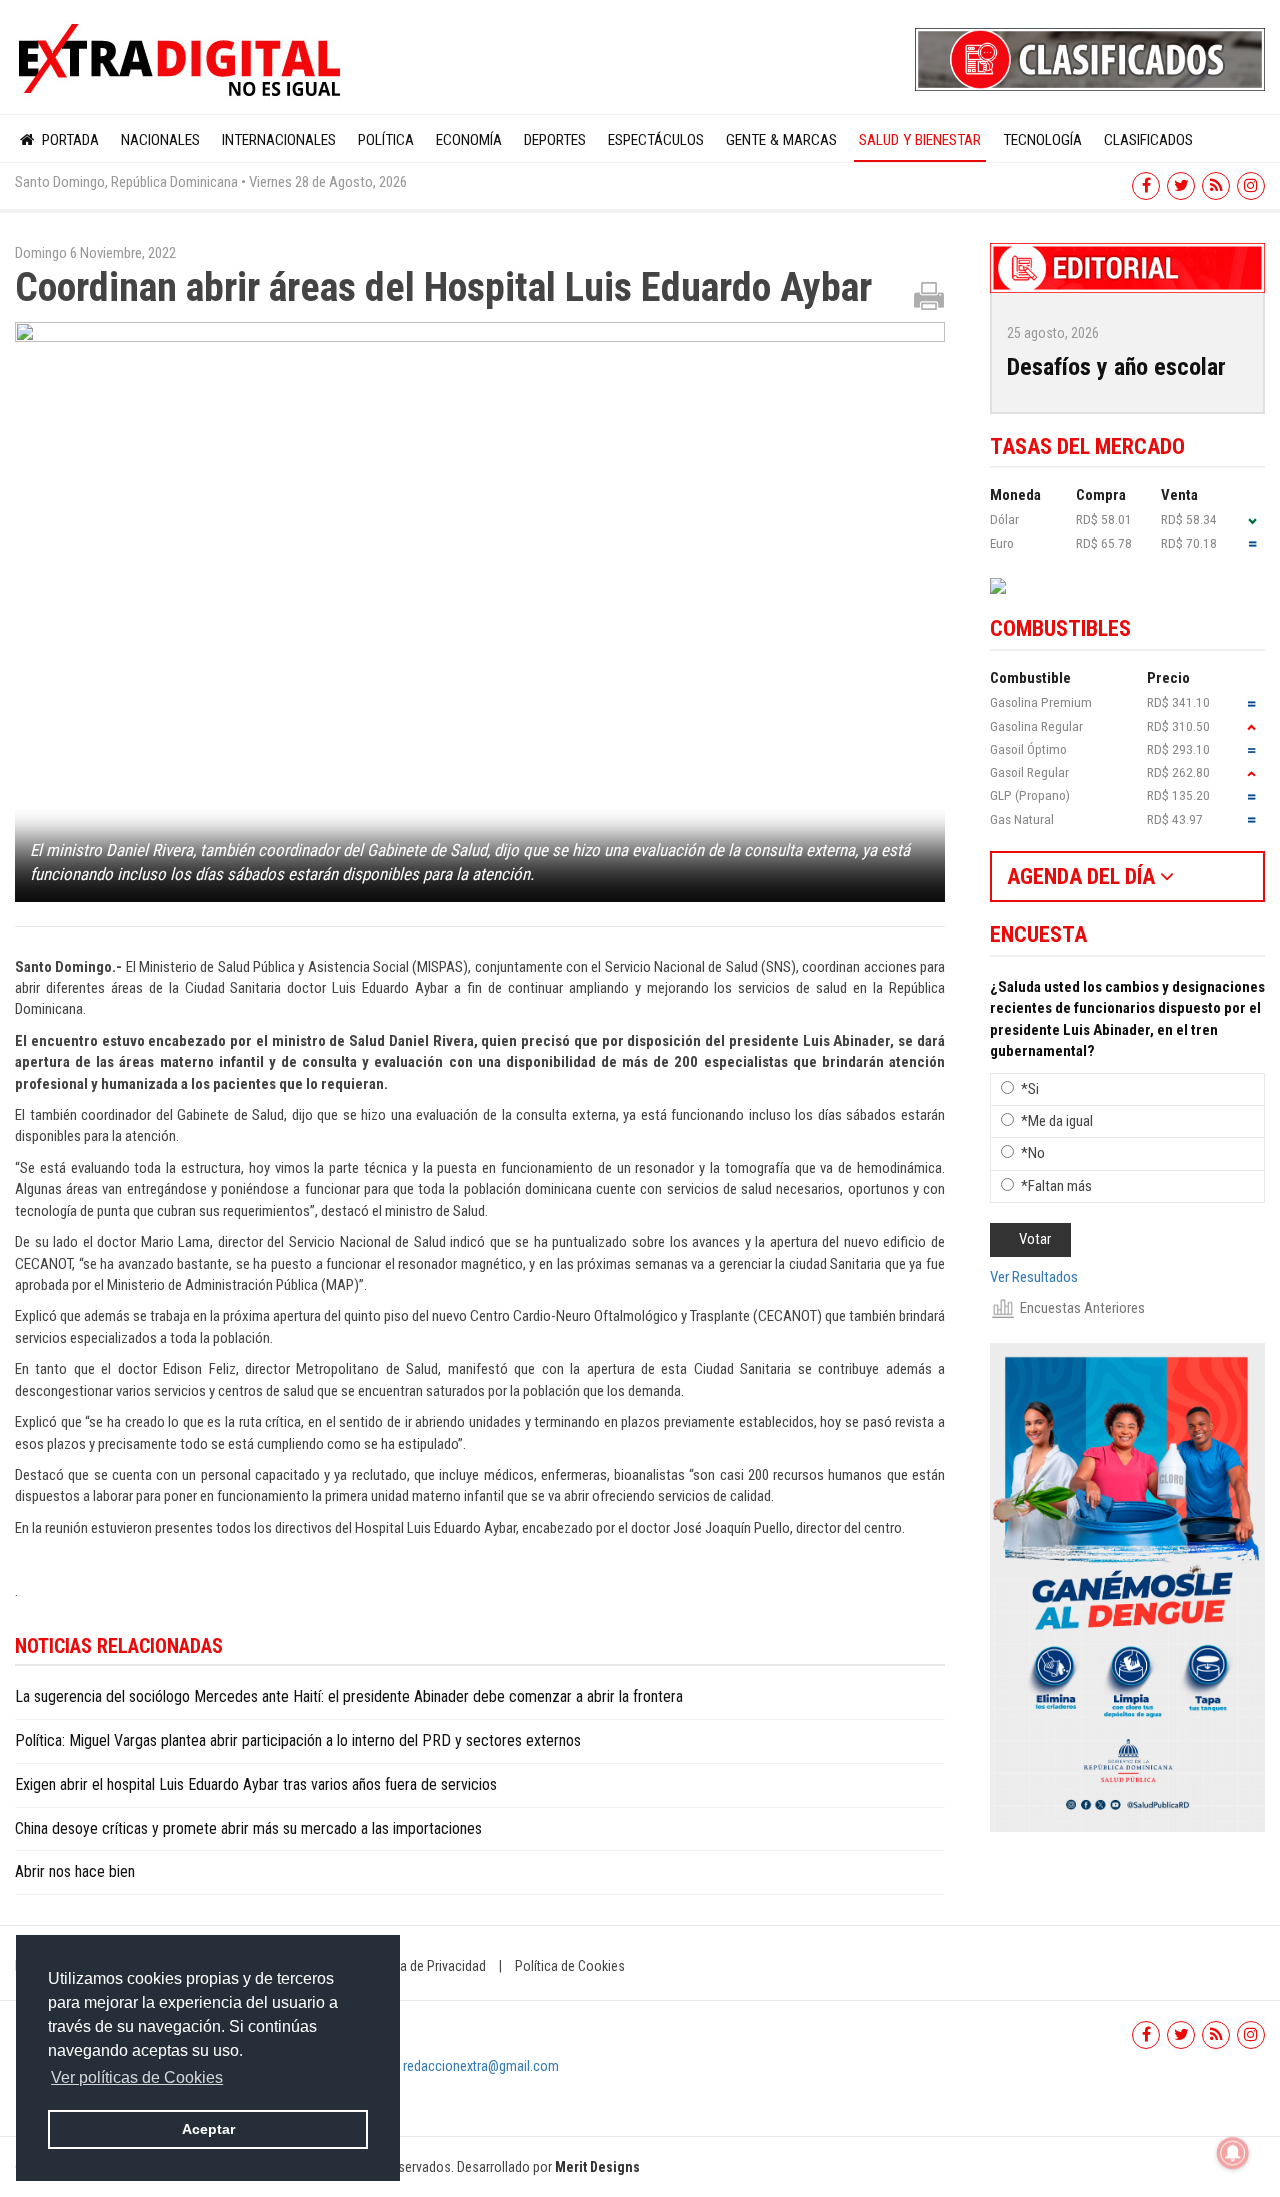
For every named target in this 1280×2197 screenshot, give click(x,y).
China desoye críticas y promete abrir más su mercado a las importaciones (248, 1828)
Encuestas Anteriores (1082, 1308)
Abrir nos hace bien (75, 1871)
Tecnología (1042, 140)
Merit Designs (597, 2167)
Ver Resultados (1034, 1277)
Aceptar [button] (208, 2129)
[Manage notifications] (1233, 2153)
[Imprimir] (929, 295)
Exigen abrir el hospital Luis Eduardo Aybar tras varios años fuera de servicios (256, 1784)
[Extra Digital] (182, 61)
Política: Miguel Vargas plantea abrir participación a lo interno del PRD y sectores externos (298, 1740)
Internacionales (279, 140)
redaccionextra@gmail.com (481, 2066)
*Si (1030, 1089)
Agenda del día (1083, 876)
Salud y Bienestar (920, 140)
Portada (68, 140)
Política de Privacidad (425, 1966)
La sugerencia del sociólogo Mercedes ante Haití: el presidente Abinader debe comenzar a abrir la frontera (349, 1696)
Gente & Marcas (781, 140)
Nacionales (160, 140)
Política (386, 140)
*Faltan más (1056, 1186)
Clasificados (1148, 140)
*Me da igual (1057, 1121)
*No (1033, 1153)
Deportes (555, 140)
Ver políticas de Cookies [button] (137, 2077)
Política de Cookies (570, 1966)
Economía (469, 140)
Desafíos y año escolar (1116, 367)
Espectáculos (656, 140)
